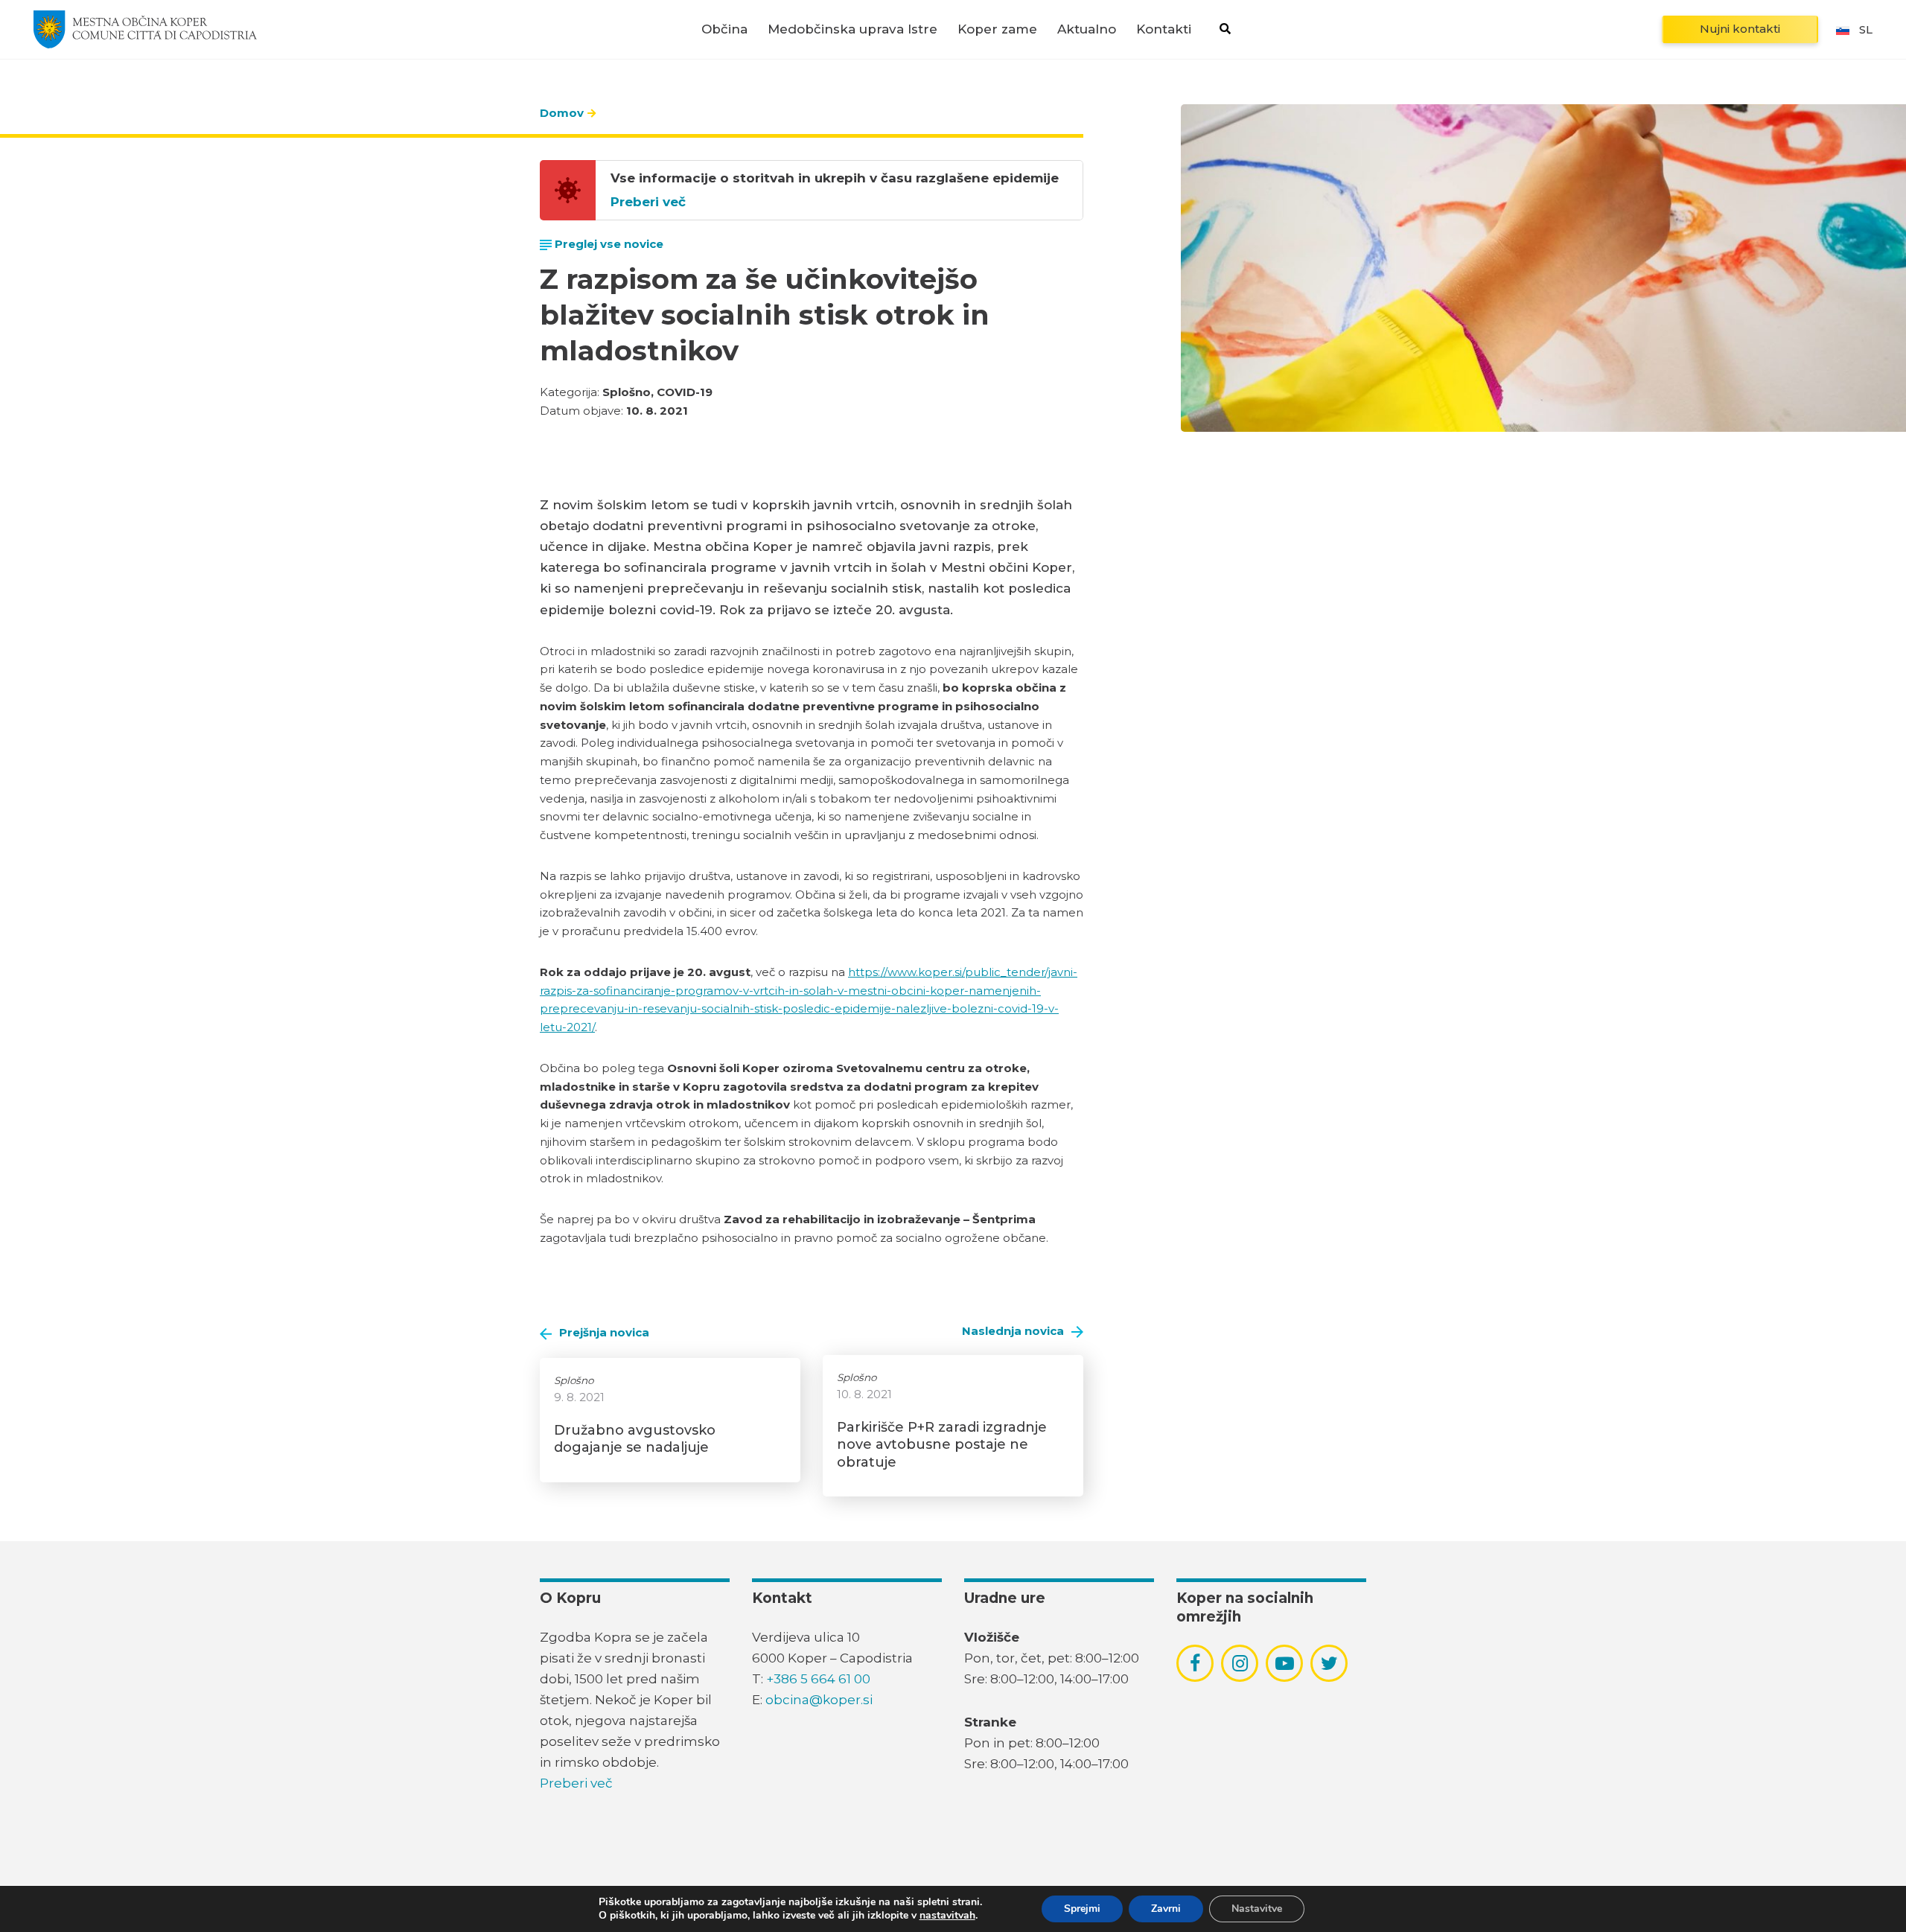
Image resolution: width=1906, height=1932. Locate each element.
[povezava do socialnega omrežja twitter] (1329, 1663)
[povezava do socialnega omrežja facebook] (1195, 1663)
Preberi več (648, 202)
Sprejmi (1082, 1909)
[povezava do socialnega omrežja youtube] (1285, 1664)
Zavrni (1166, 1909)
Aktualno (1087, 29)
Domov (562, 113)
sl (1866, 29)
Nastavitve (1257, 1909)
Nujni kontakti (1740, 29)
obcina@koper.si (819, 1700)
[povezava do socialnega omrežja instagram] (1240, 1663)
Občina (724, 29)
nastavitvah (947, 1916)
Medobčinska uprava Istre (852, 29)
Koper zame (997, 29)
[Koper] (145, 29)
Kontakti (1164, 29)
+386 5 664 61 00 (818, 1679)
